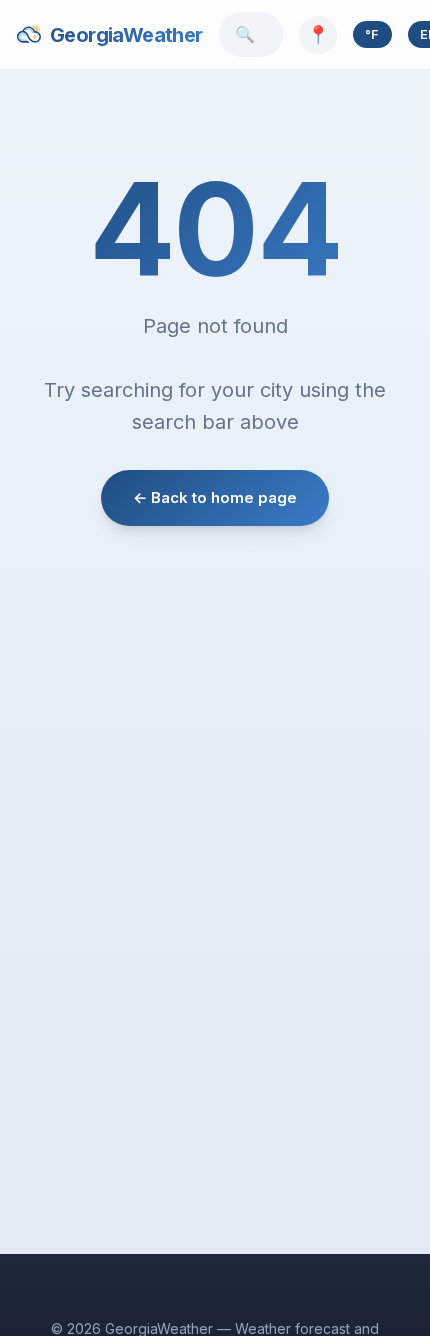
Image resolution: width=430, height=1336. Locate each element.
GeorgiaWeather (126, 35)
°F (372, 34)
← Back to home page (215, 497)
